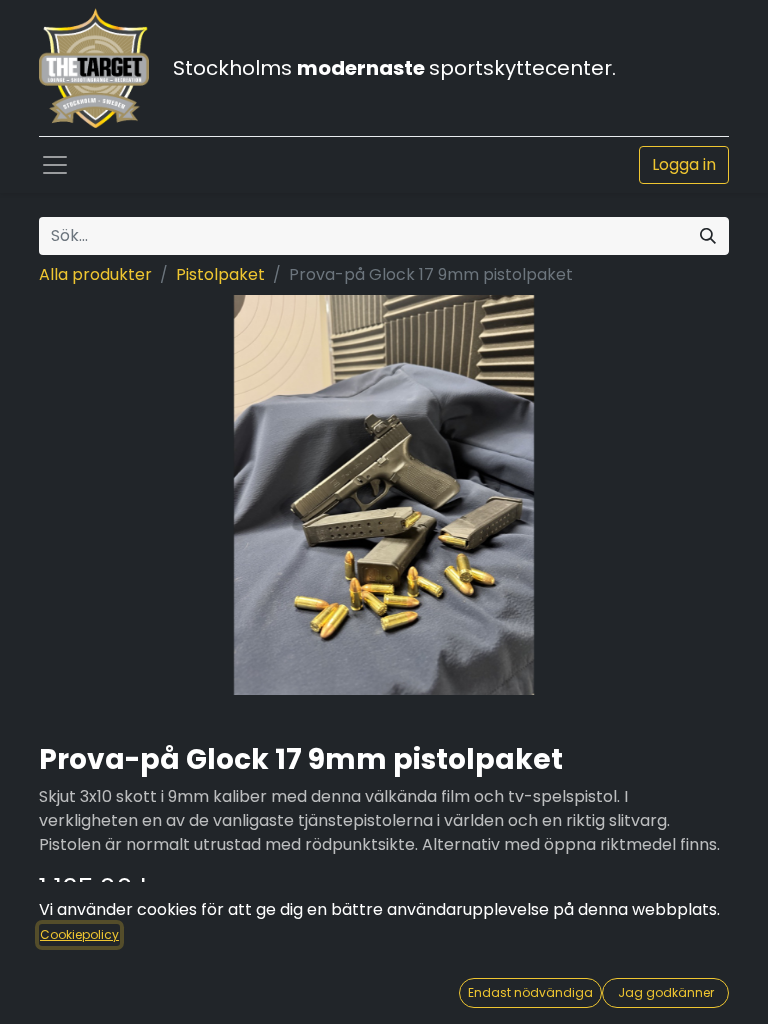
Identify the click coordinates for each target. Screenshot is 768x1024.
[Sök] (708, 236)
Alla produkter (95, 274)
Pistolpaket (220, 274)
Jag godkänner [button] (666, 992)
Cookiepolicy (79, 934)
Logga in (684, 164)
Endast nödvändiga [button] (530, 992)
